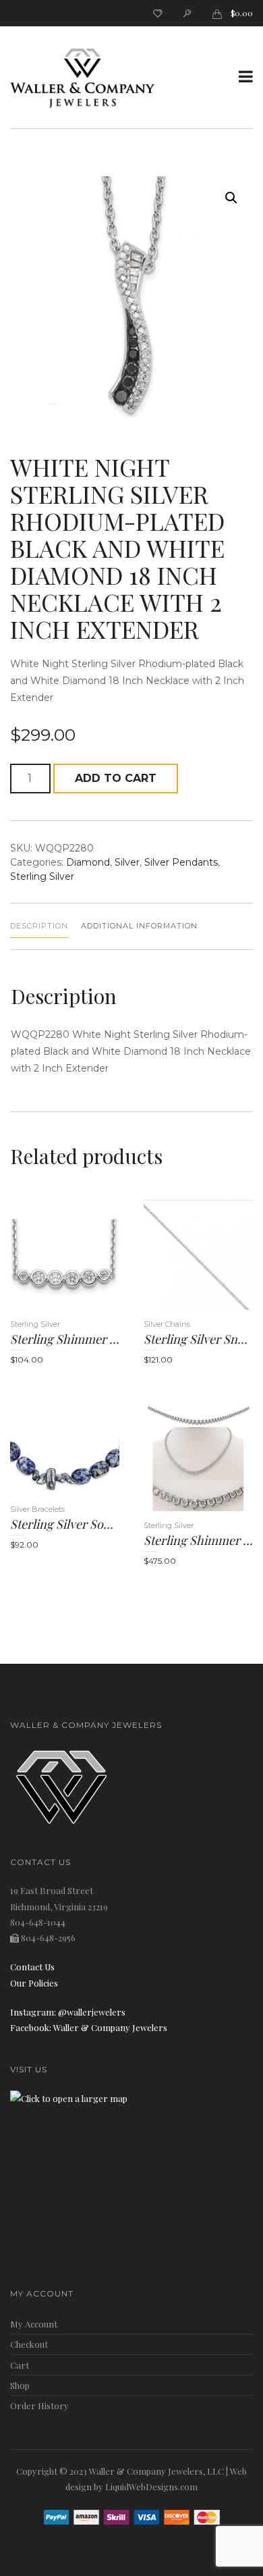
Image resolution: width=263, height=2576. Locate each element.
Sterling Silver (42, 876)
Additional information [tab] (139, 926)
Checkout (29, 2344)
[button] (231, 198)
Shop (20, 2385)
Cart (20, 2365)
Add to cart (116, 778)
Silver (127, 862)
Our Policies (34, 1983)
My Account (34, 2324)
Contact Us (32, 1967)
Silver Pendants (181, 862)
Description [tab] (39, 926)
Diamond (88, 862)
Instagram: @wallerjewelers (68, 2012)
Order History (39, 2406)
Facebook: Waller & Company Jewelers (89, 2027)
